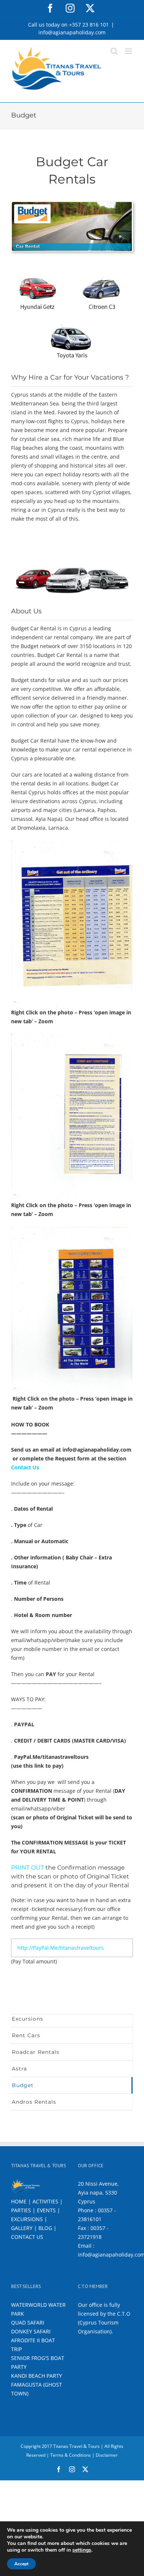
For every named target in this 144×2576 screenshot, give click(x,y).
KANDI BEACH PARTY (37, 2376)
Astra (19, 2069)
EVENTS (46, 2210)
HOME (19, 2201)
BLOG (45, 2228)
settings (82, 2550)
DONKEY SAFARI (31, 2331)
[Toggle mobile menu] (129, 51)
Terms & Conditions (71, 2455)
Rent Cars (26, 2035)
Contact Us (25, 1467)
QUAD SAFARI (28, 2322)
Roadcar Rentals (36, 2052)
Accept (21, 2564)
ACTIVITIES (45, 2201)
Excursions (28, 2019)
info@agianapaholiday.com (72, 32)
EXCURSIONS (27, 2219)
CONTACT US (27, 2237)
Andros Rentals (34, 2102)
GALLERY (22, 2228)
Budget (23, 2085)
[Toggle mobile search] (114, 51)
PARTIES (21, 2210)
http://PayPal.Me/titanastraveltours (61, 1948)
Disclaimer (107, 2455)
